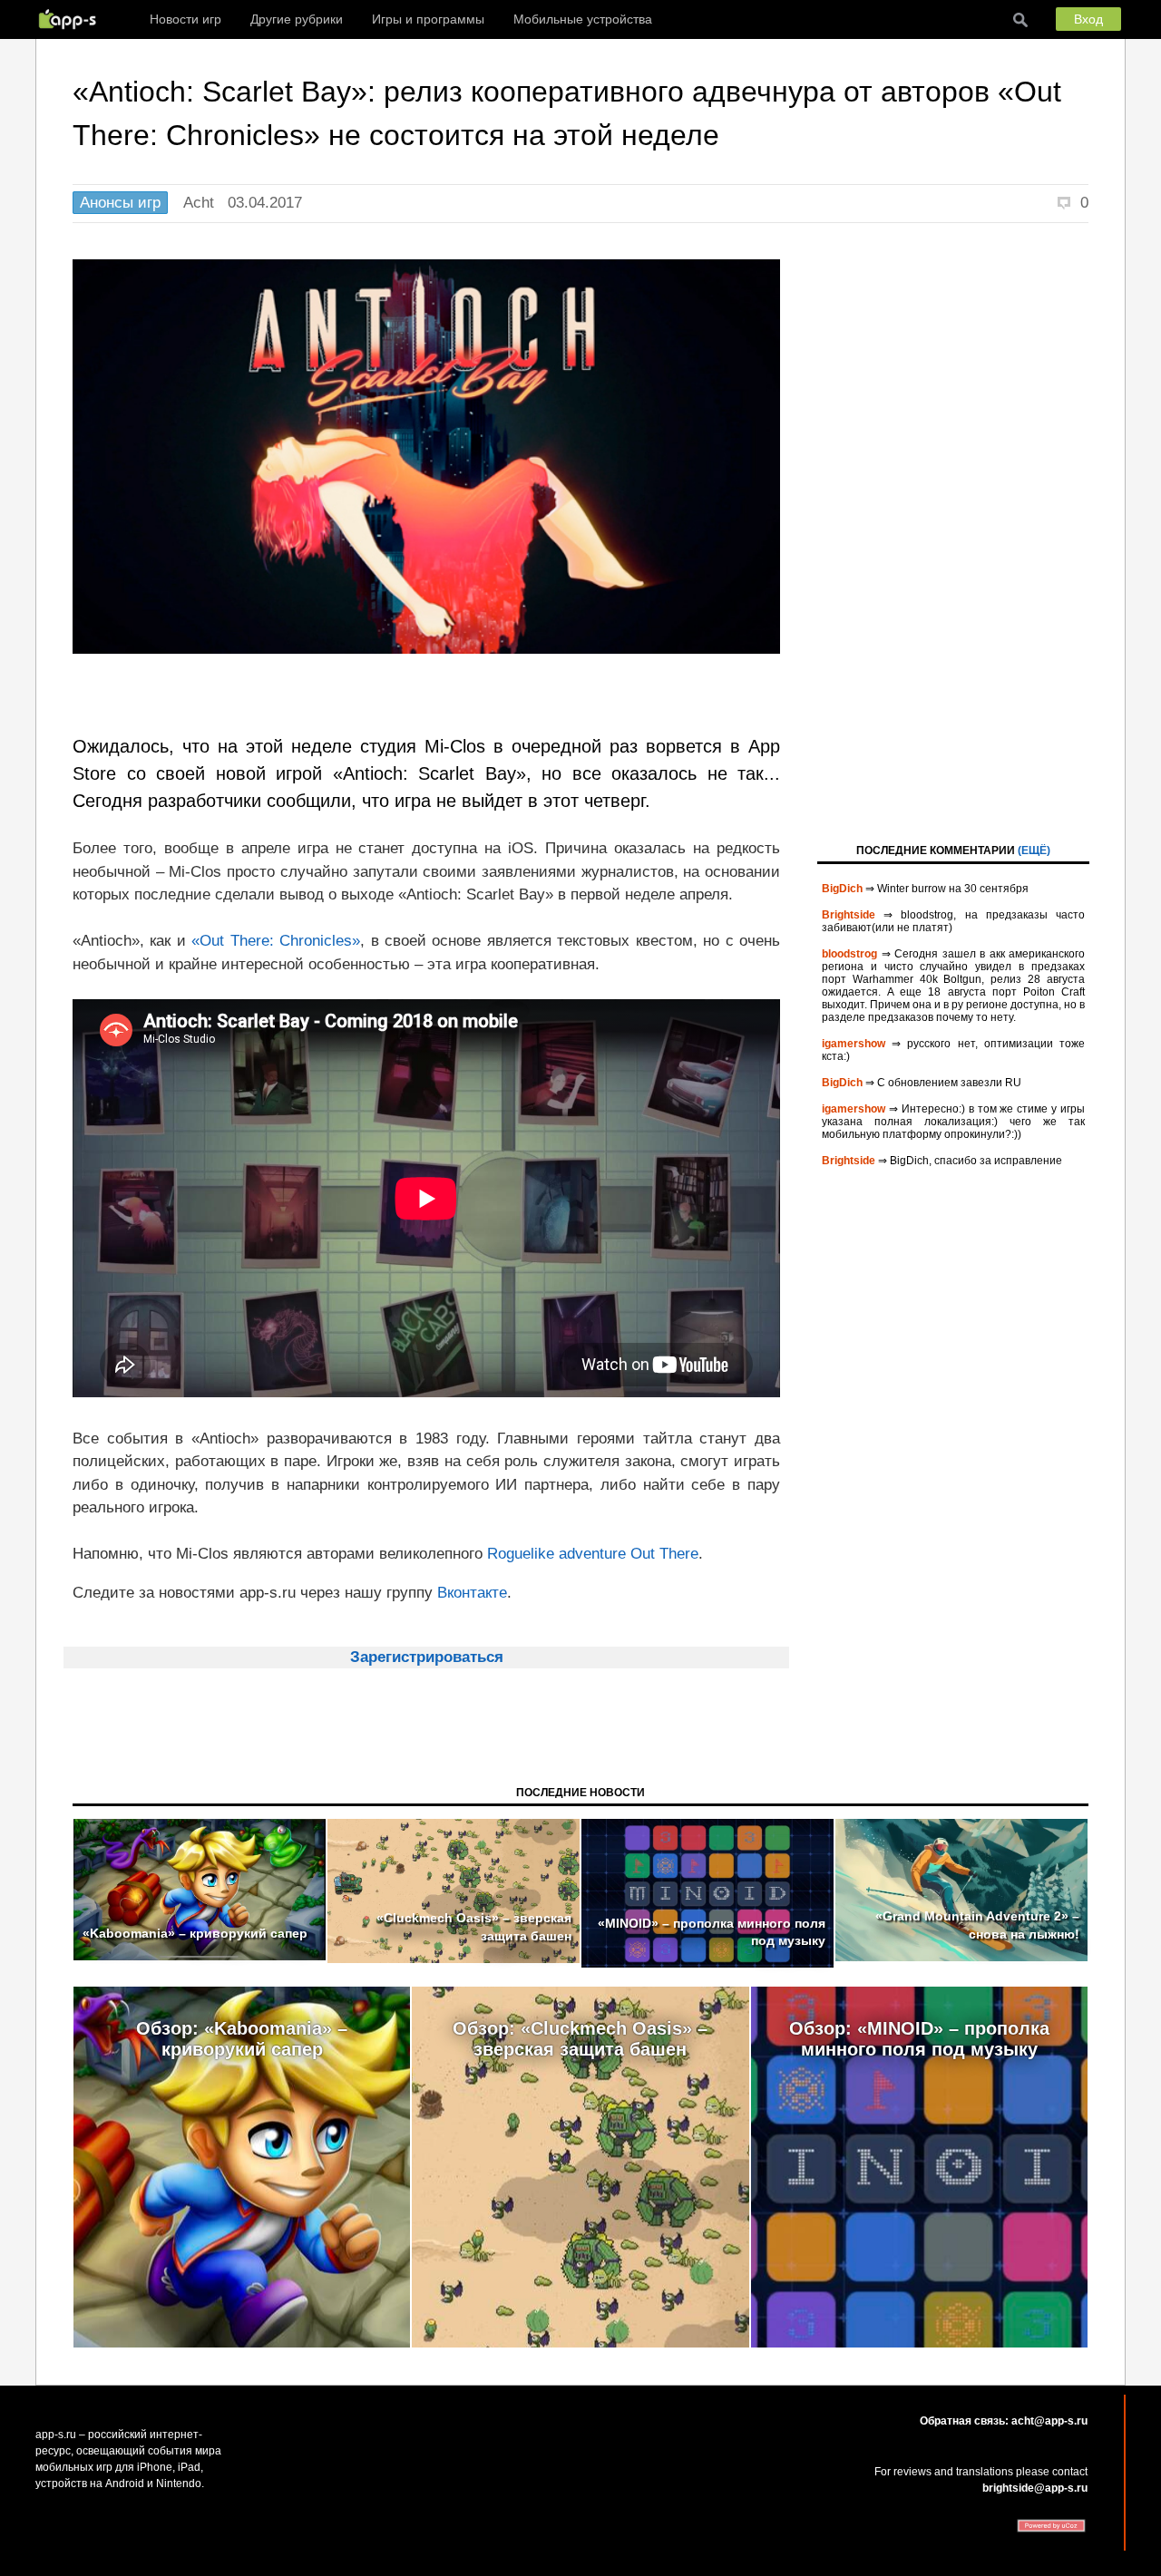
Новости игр (185, 19)
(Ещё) (1034, 851)
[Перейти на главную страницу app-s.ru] (72, 19)
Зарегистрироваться (427, 1657)
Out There (664, 1554)
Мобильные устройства (583, 19)
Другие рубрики (297, 19)
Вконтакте (472, 1593)
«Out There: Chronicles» (276, 941)
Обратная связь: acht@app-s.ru (1004, 2421)
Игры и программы (428, 19)
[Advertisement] (953, 531)
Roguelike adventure (556, 1554)
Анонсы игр (120, 203)
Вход (1088, 19)
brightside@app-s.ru (1035, 2488)
